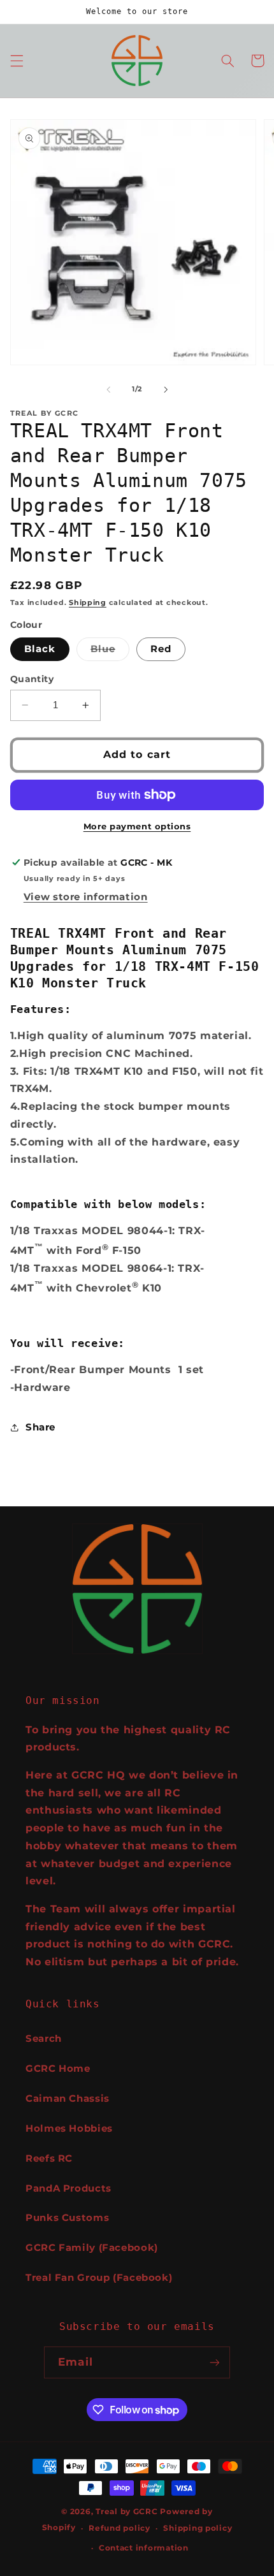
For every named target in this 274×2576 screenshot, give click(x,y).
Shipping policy (198, 2528)
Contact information (144, 2548)
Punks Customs (67, 2218)
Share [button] (40, 1427)
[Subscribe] (214, 2362)
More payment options (137, 826)
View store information (86, 897)
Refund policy (119, 2528)
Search (44, 2039)
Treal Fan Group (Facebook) (99, 2278)
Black (40, 649)
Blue (110, 652)
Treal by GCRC (127, 2512)
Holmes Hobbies (69, 2128)
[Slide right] (166, 389)
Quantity (32, 679)
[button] (17, 61)
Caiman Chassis (68, 2099)
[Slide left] (108, 389)
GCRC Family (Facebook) (92, 2248)
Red (161, 649)
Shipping (88, 603)
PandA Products (68, 2188)
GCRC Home (58, 2069)
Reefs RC (49, 2158)
